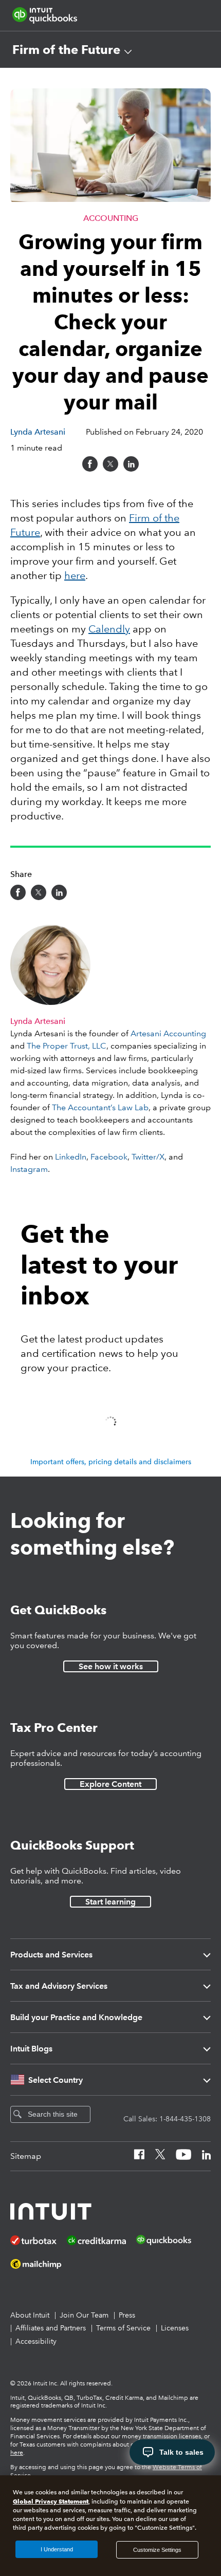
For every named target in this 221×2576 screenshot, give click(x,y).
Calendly (109, 629)
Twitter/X (148, 1157)
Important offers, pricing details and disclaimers (111, 1462)
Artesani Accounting (168, 1033)
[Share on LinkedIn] (131, 464)
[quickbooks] (45, 15)
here (75, 575)
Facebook (109, 1157)
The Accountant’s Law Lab (100, 1107)
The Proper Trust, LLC (67, 1046)
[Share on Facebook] (90, 464)
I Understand (57, 2549)
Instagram (29, 1169)
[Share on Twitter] (110, 464)
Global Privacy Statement (51, 2501)
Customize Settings (157, 2550)
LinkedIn (71, 1157)
